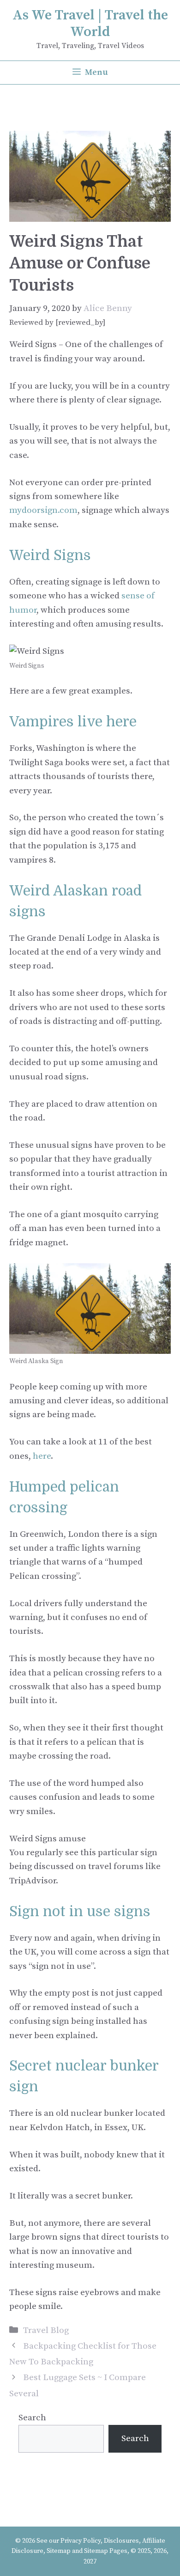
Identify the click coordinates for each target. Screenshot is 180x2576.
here (42, 1456)
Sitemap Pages (106, 2551)
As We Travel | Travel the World (90, 24)
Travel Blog (46, 2330)
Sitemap (59, 2551)
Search (32, 2418)
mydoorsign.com (43, 510)
